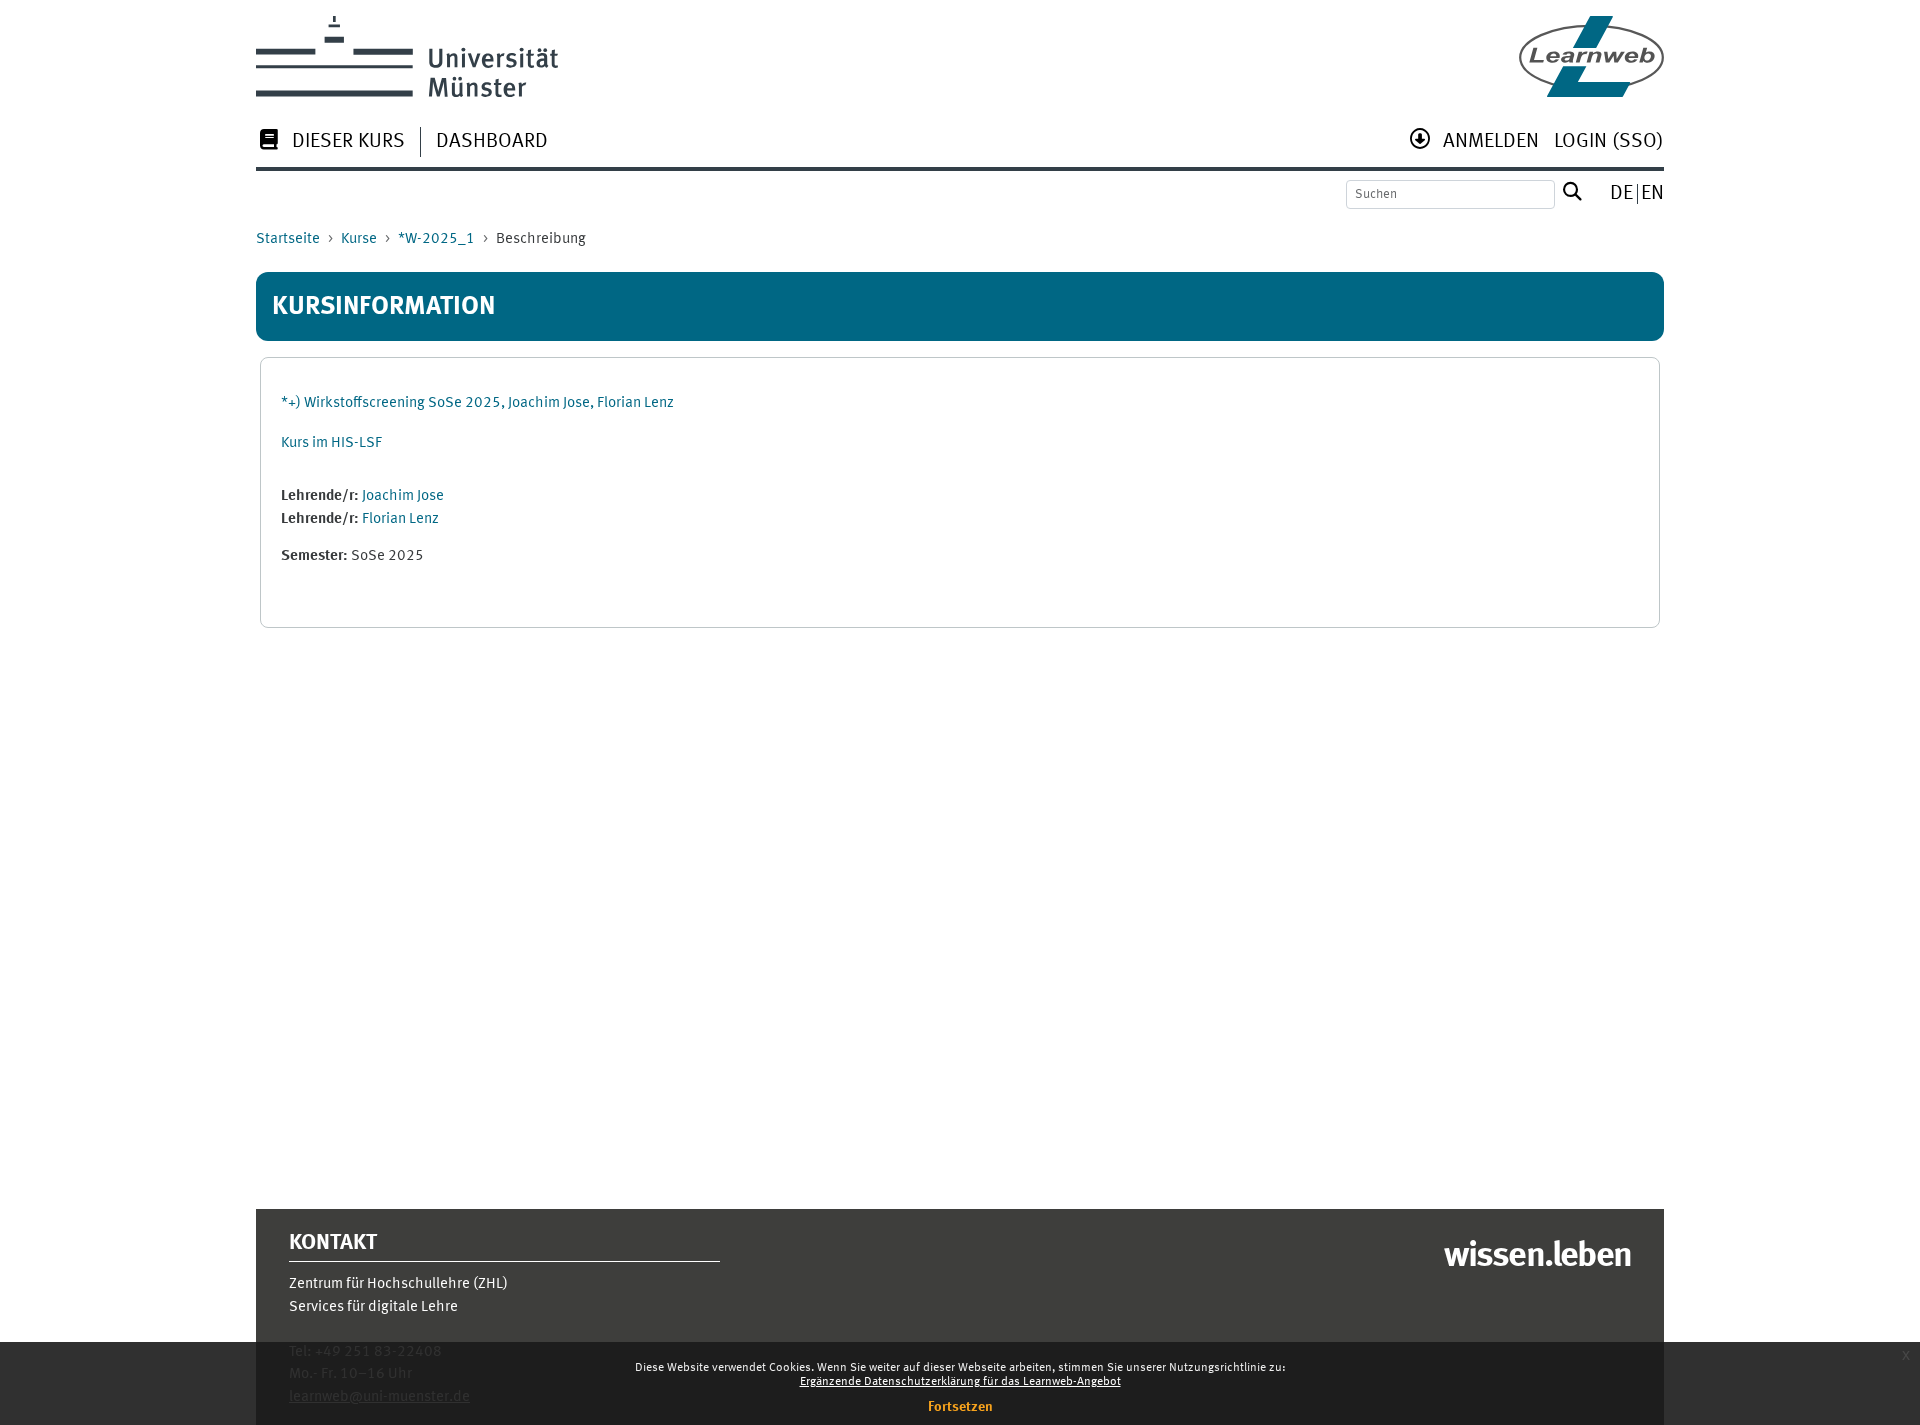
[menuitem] (330, 143)
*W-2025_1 (436, 239)
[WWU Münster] (407, 56)
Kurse (359, 239)
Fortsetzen (960, 1407)
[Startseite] (1591, 56)
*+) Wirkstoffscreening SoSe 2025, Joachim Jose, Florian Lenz (477, 403)
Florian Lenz (400, 519)
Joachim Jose (403, 496)
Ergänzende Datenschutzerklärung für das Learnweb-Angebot (960, 1382)
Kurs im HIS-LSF (331, 443)
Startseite (288, 239)
